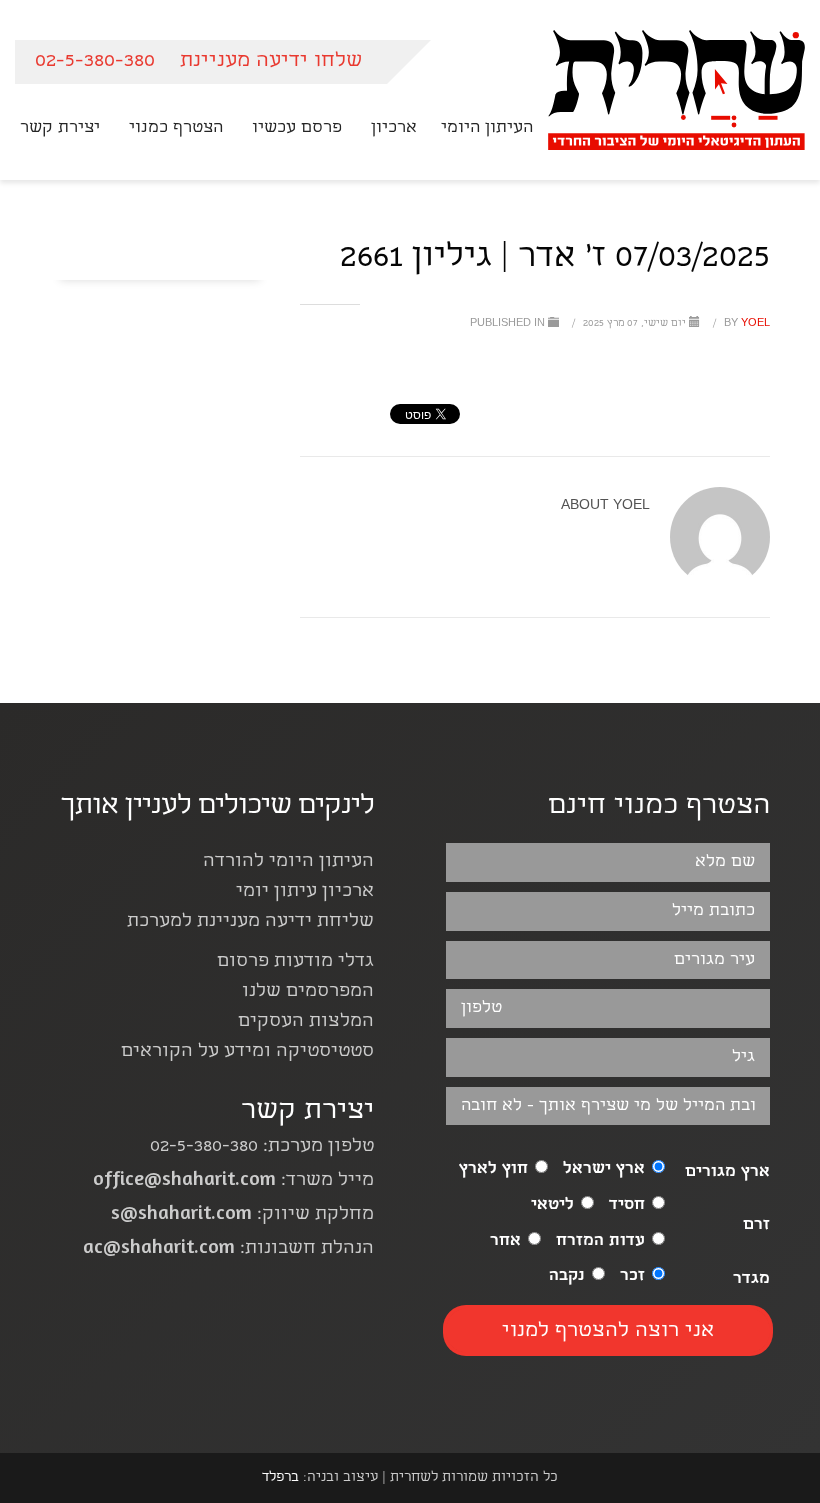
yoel (745, 324)
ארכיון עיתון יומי (305, 892)
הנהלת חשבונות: (228, 1249)
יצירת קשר (307, 1112)
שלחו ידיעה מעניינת (271, 61)
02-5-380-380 (95, 61)
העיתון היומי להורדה (288, 862)
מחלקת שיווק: (242, 1215)
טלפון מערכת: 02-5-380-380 (262, 1147)
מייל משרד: (233, 1181)
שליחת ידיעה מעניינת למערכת (250, 922)
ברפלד (280, 1478)
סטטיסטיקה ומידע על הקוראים (247, 1052)
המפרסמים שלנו (308, 992)
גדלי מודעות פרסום (295, 962)
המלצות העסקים (306, 1022)
